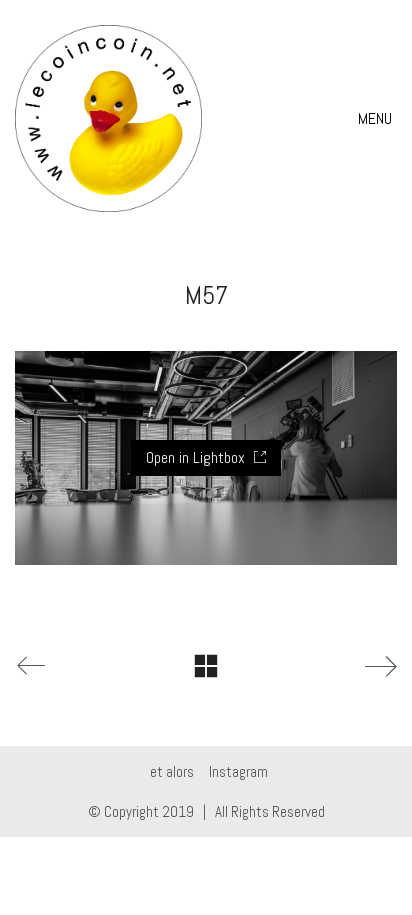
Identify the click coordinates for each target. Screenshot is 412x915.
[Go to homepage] (108, 118)
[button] (377, 119)
